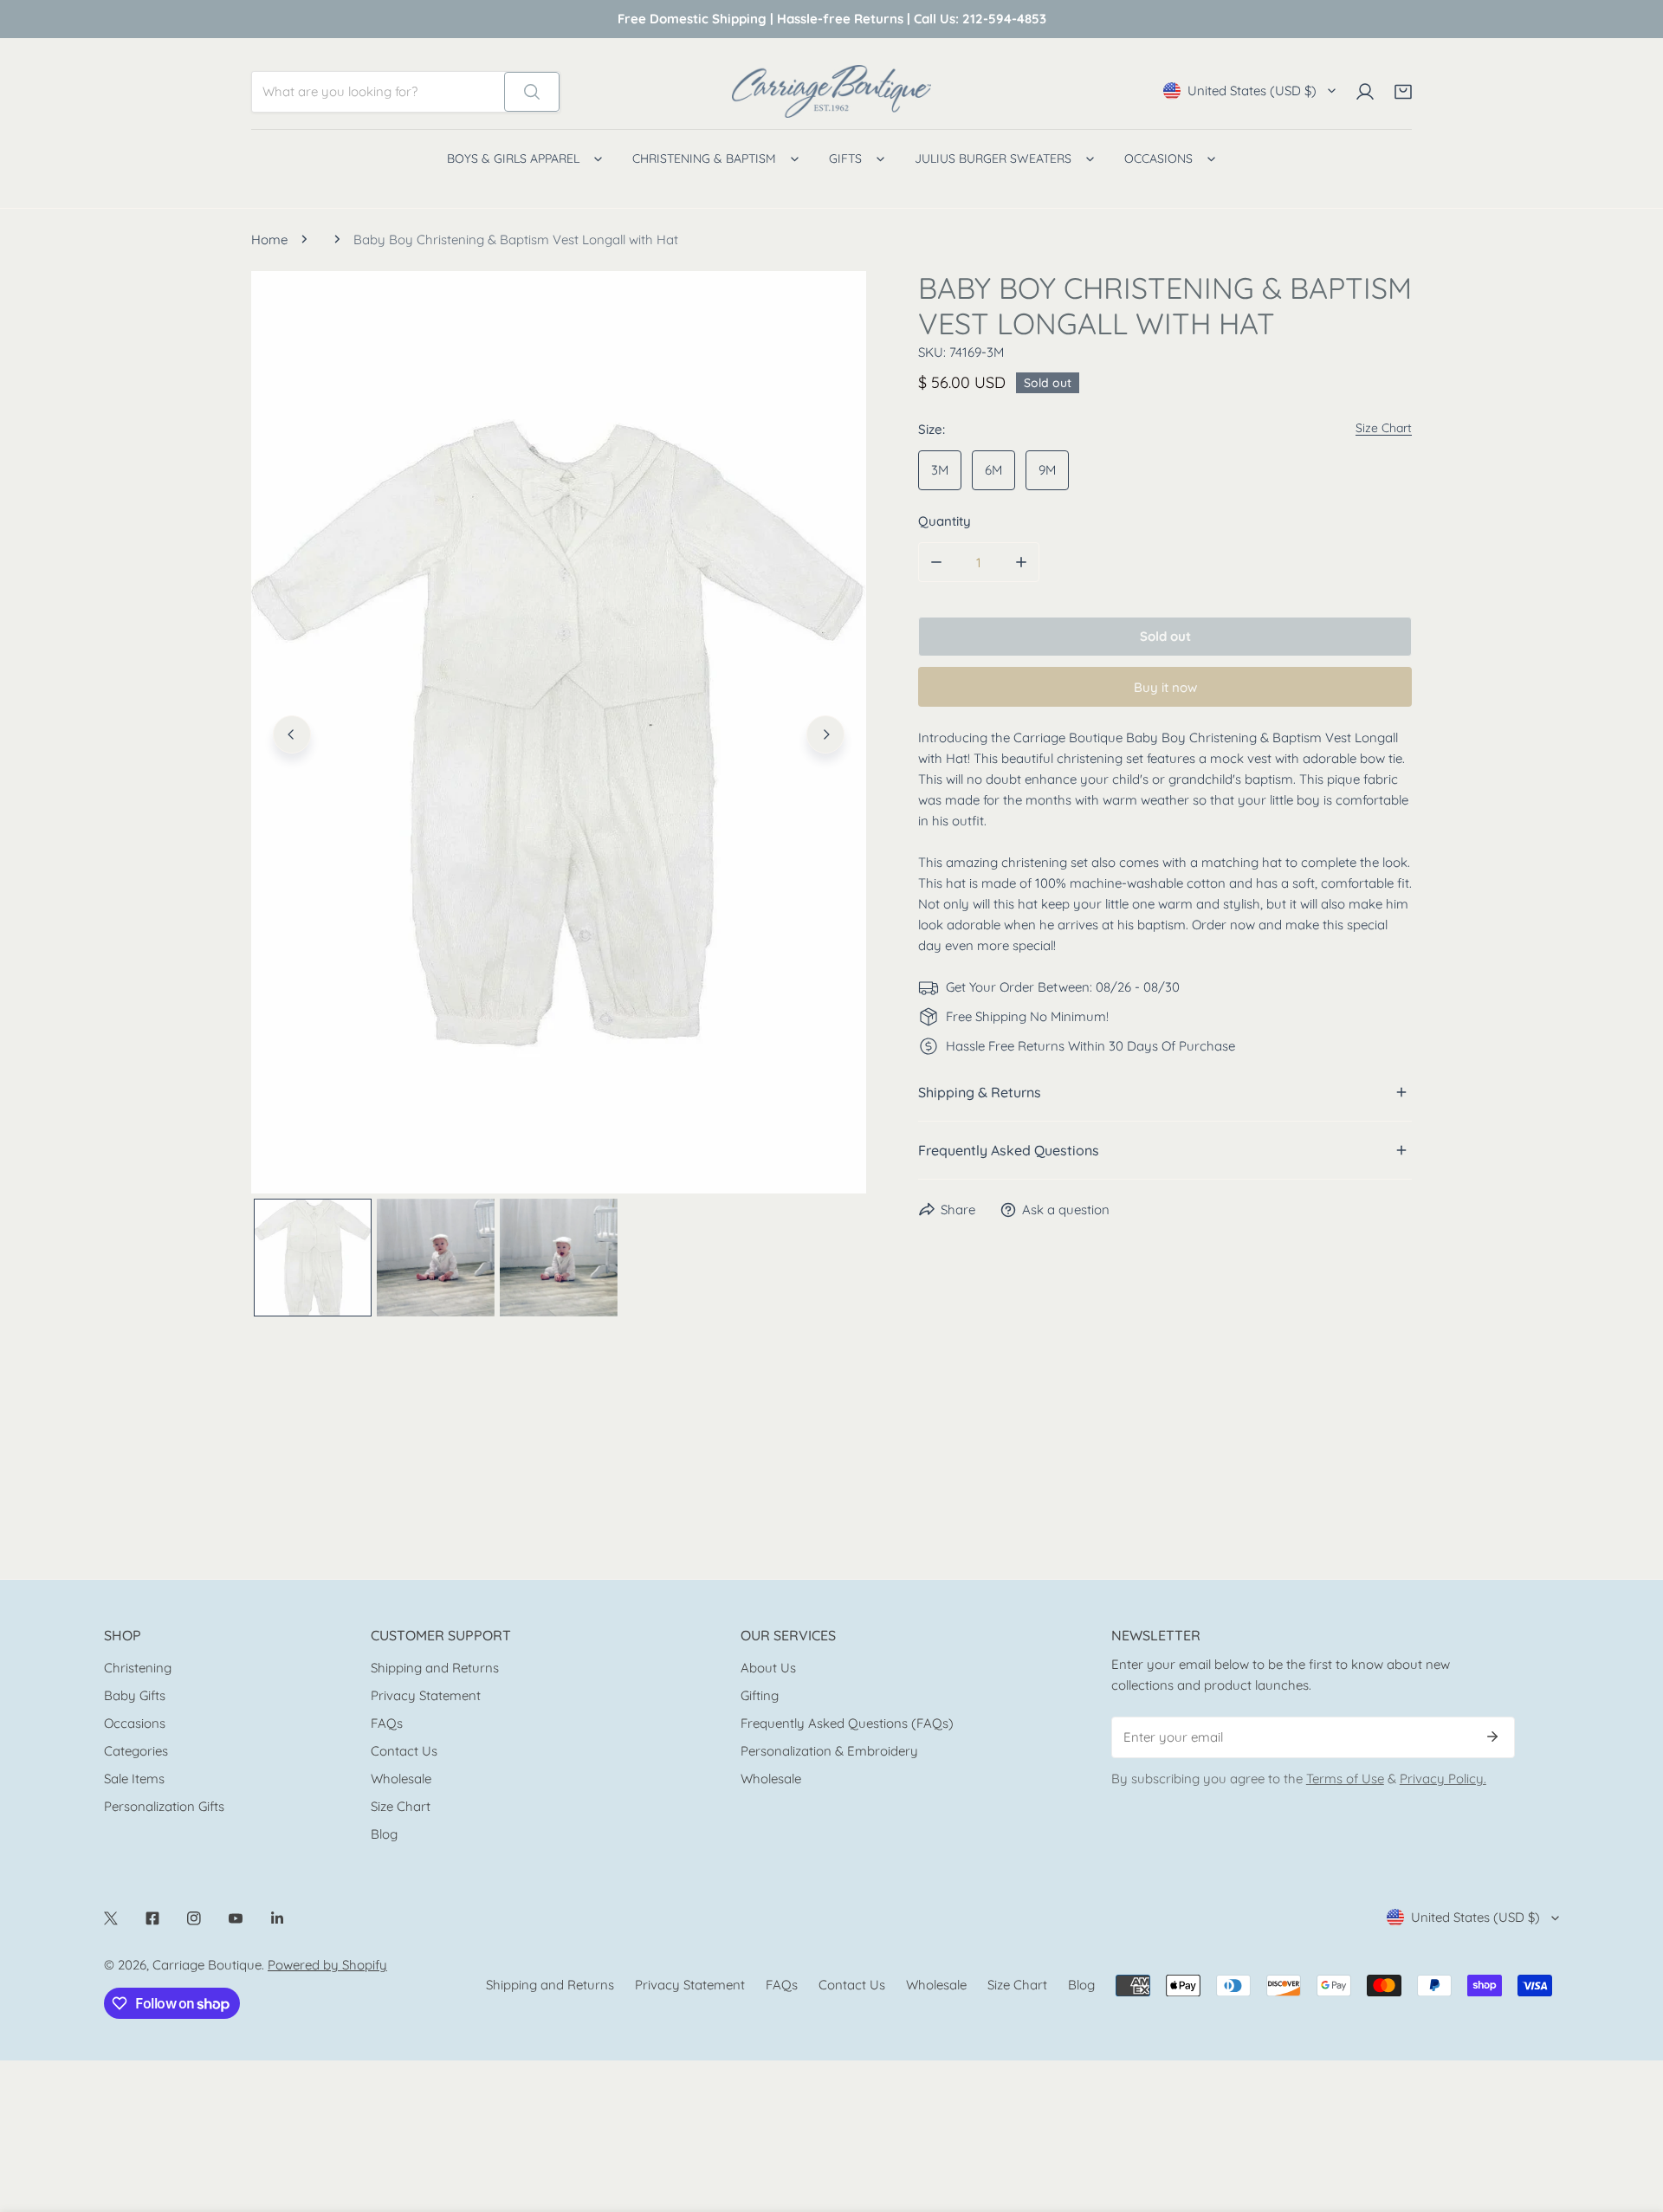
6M (993, 470)
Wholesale (401, 1779)
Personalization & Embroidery (829, 1751)
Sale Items (134, 1779)
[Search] (532, 92)
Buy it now (1165, 686)
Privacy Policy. (1443, 1779)
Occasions (135, 1723)
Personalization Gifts (164, 1806)
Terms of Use (1345, 1779)
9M (1047, 470)
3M (940, 470)
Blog (384, 1834)
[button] (1403, 92)
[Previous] (292, 734)
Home (269, 239)
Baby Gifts (135, 1695)
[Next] (825, 734)
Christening (138, 1668)
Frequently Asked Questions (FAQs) (847, 1723)
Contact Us (404, 1751)
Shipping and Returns (435, 1668)
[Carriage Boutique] (831, 91)
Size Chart (401, 1806)
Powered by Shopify (327, 1965)
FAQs (387, 1723)
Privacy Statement (426, 1695)
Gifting (760, 1695)
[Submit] (1492, 1737)
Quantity (945, 521)
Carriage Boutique (207, 1965)
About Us (768, 1668)
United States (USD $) (1252, 91)
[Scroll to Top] (1632, 2120)
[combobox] (378, 92)
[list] (559, 732)
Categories (136, 1751)
